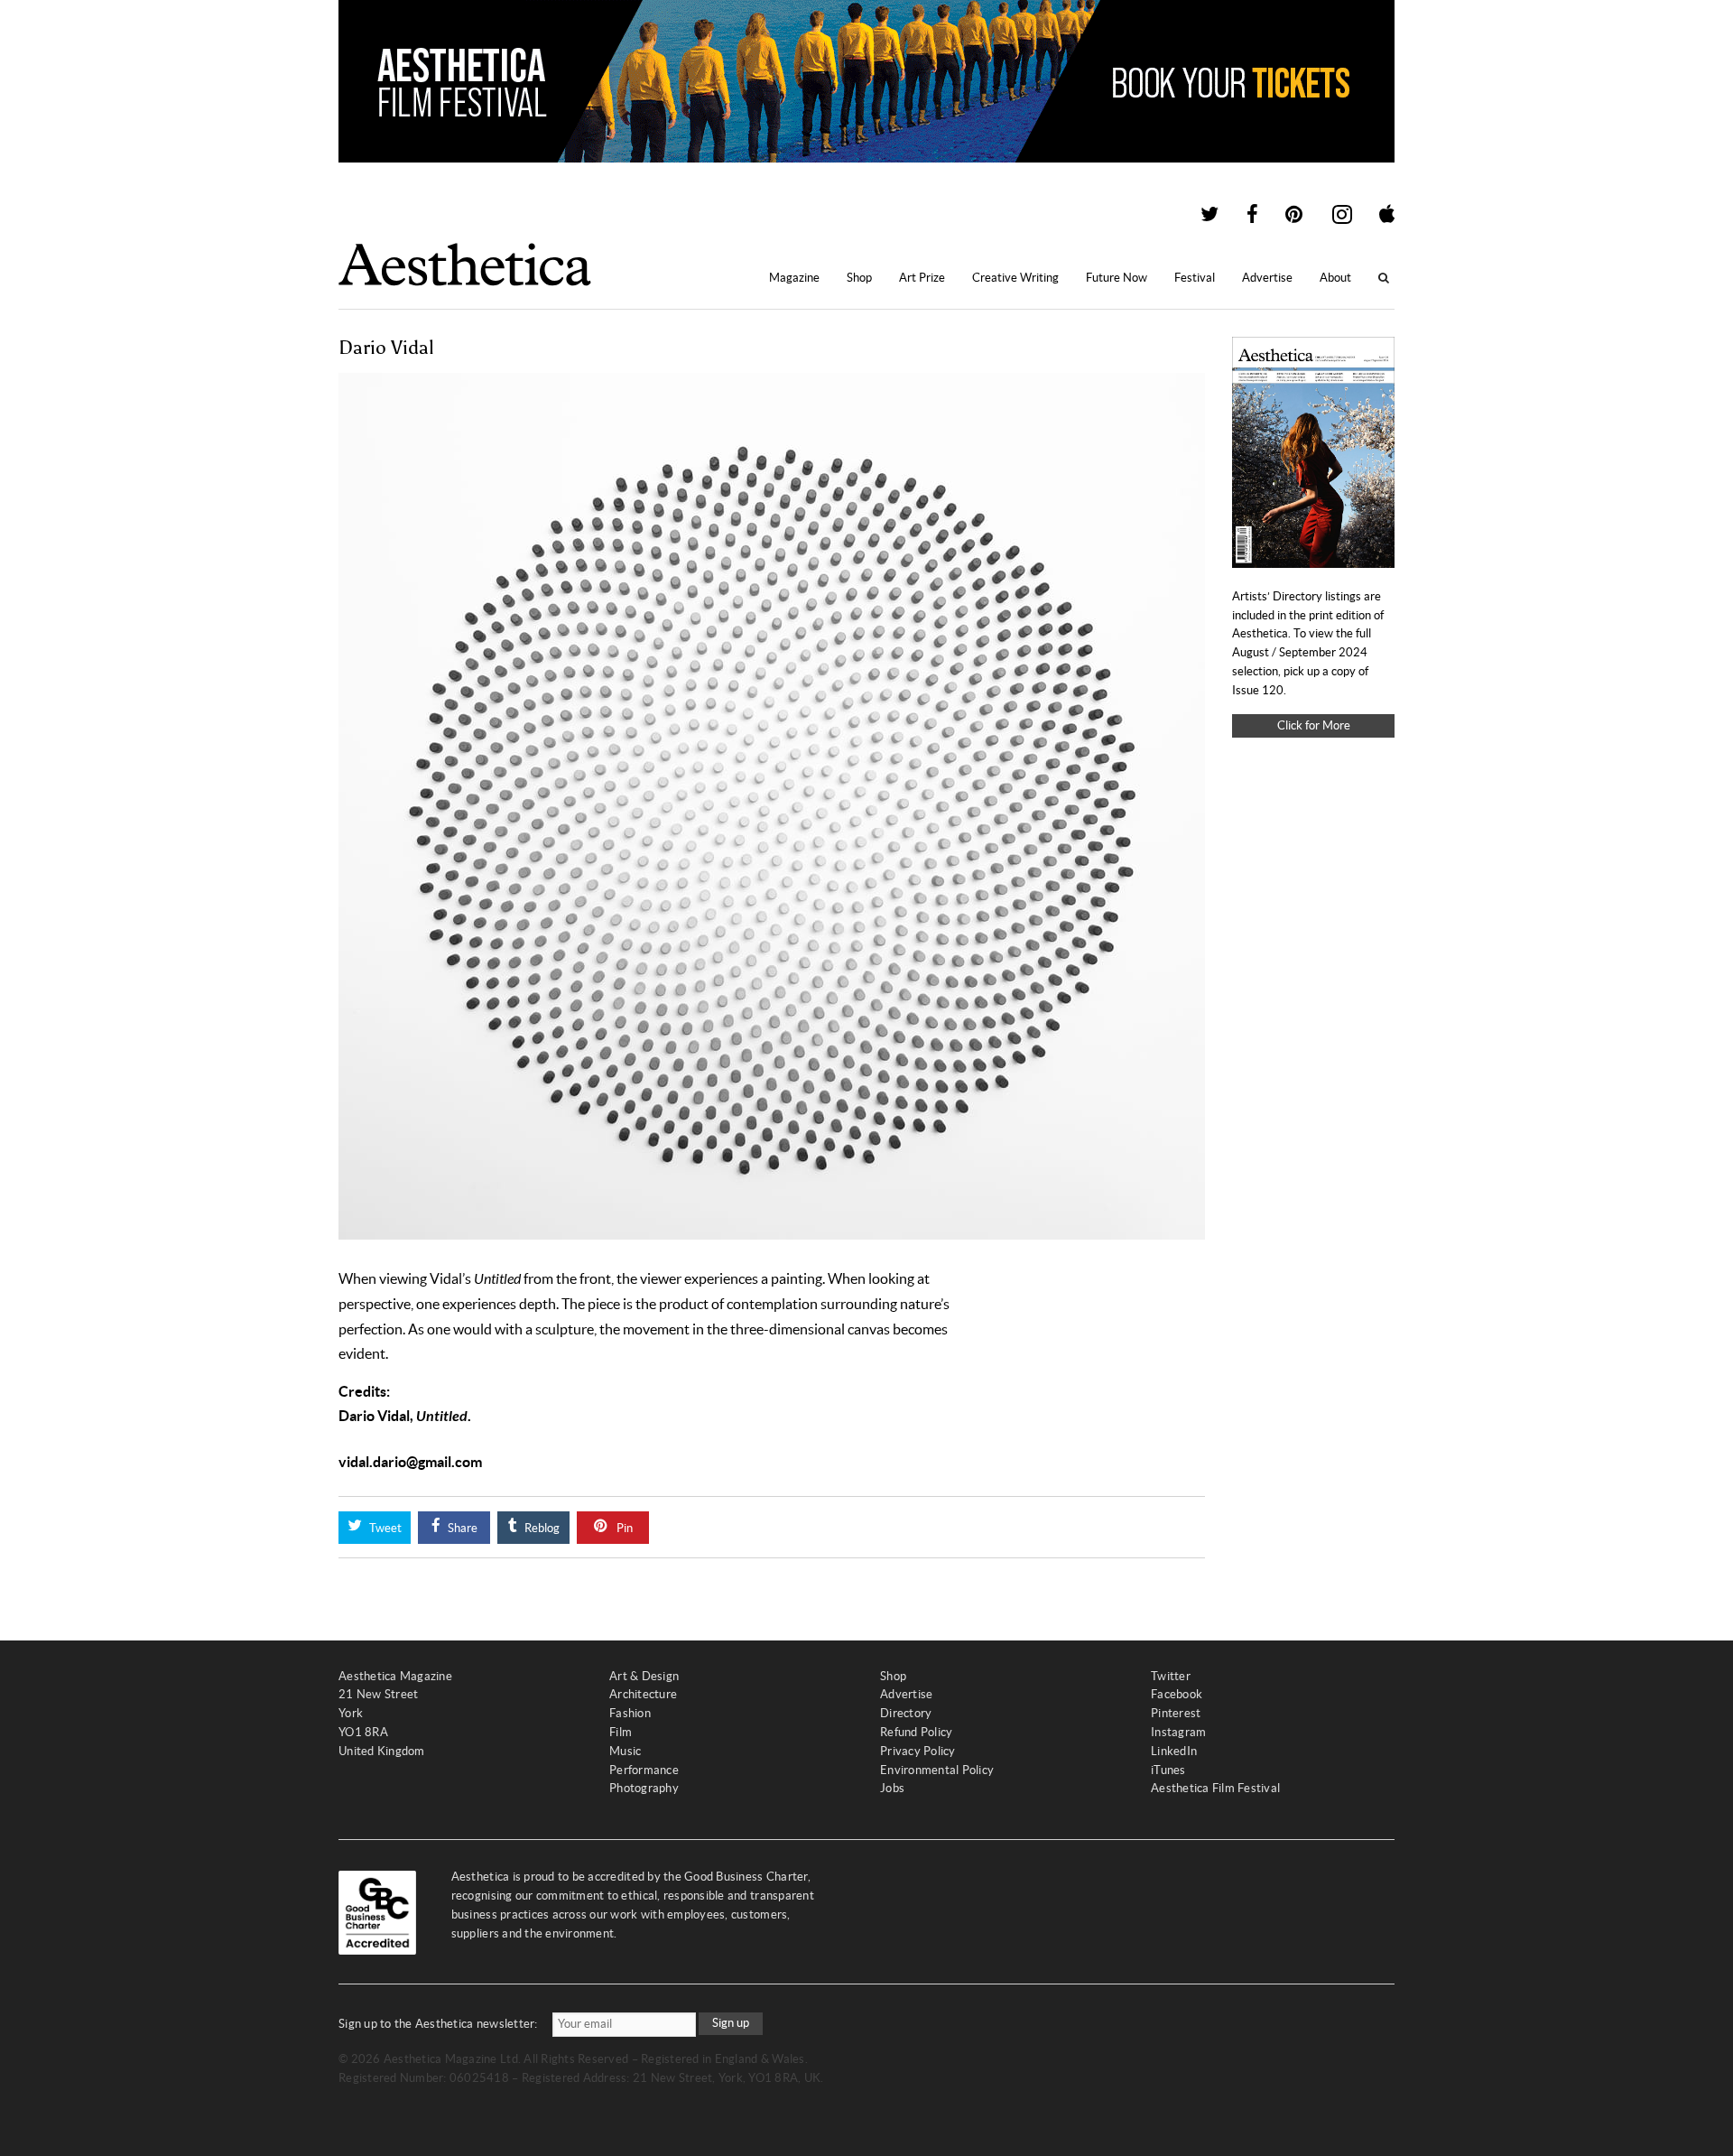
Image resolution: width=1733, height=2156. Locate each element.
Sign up (731, 2023)
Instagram (1178, 1732)
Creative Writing (1015, 278)
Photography (644, 1788)
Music (625, 1751)
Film (621, 1732)
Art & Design (644, 1676)
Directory (906, 1713)
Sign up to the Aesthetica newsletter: (438, 2024)
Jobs (892, 1788)
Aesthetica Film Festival (1215, 1788)
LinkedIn (1174, 1751)
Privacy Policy (918, 1751)
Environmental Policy (937, 1770)
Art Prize (922, 278)
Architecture (643, 1694)
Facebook (1177, 1694)
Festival (1195, 278)
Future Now (1117, 278)
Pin (623, 1528)
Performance (644, 1770)
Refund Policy (916, 1732)
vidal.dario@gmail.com (410, 1462)
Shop (859, 278)
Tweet (384, 1528)
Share (461, 1528)
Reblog (541, 1528)
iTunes (1168, 1770)
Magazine (794, 278)
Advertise (1267, 278)
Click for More (1314, 725)
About (1335, 278)
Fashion (630, 1713)
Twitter (1171, 1676)
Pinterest (1176, 1713)
